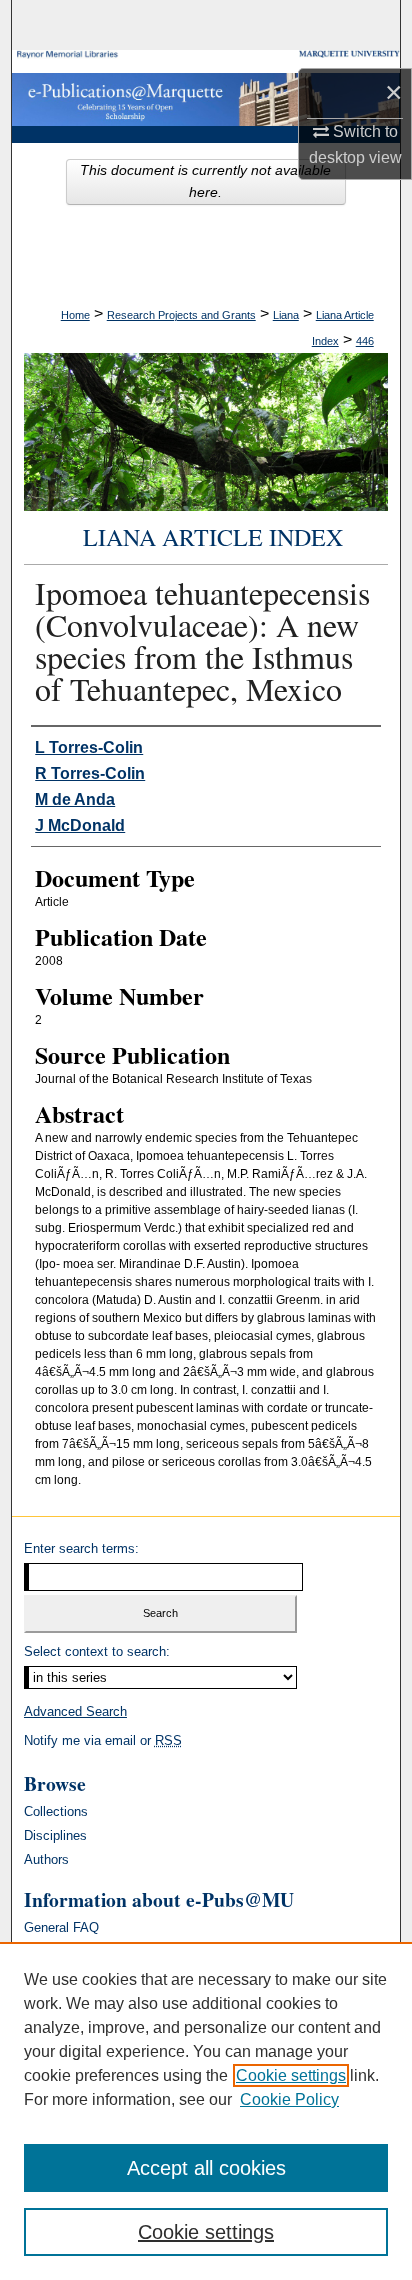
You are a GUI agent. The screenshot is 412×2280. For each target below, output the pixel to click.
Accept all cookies (206, 2168)
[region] (206, 2111)
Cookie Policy (289, 2099)
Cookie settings (291, 2075)
